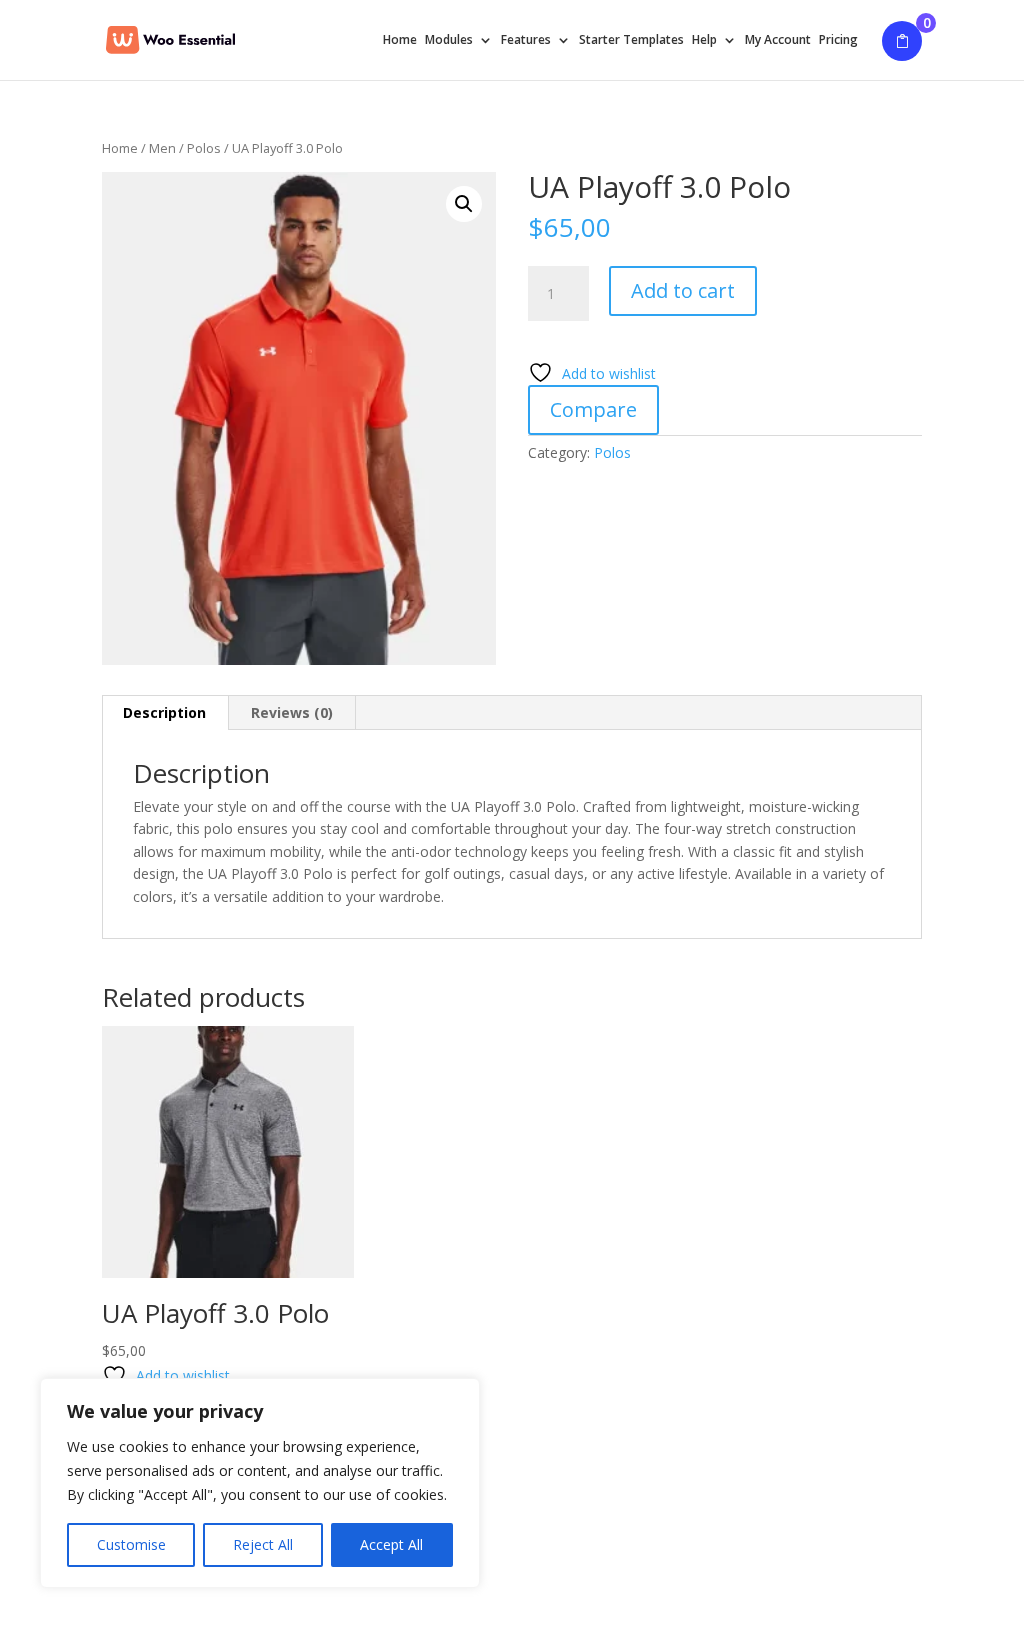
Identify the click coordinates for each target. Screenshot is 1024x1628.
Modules (449, 40)
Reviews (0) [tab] (292, 712)
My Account (778, 40)
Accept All (391, 1544)
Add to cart (683, 290)
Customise (131, 1544)
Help (704, 40)
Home (400, 40)
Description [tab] (164, 712)
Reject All (263, 1544)
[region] (260, 1483)
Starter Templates (631, 40)
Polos (204, 148)
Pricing (838, 40)
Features (526, 40)
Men (162, 148)
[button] (464, 204)
